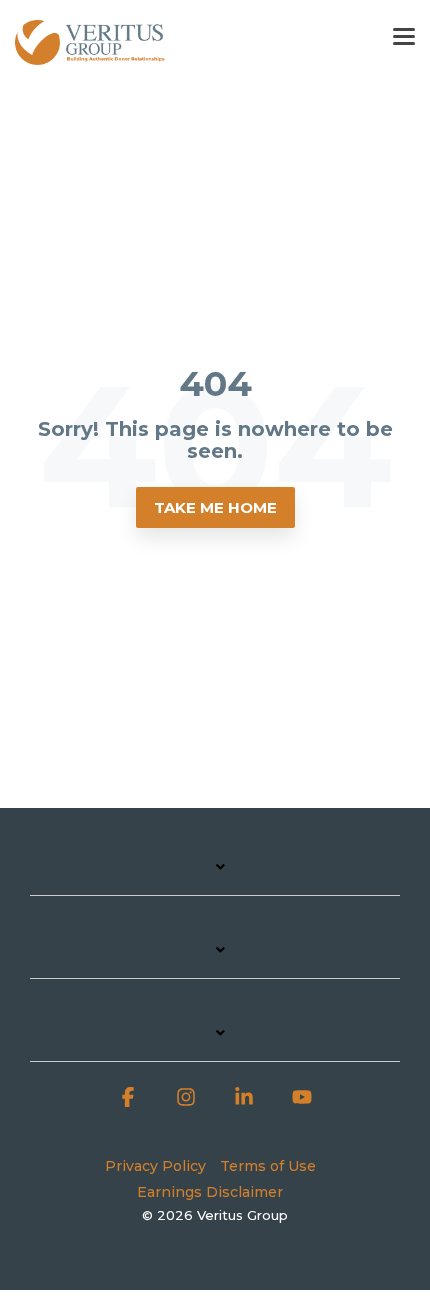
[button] (404, 35)
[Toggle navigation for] (215, 876)
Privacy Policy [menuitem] (155, 1166)
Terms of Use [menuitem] (268, 1166)
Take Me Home (215, 507)
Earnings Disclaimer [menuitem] (210, 1192)
